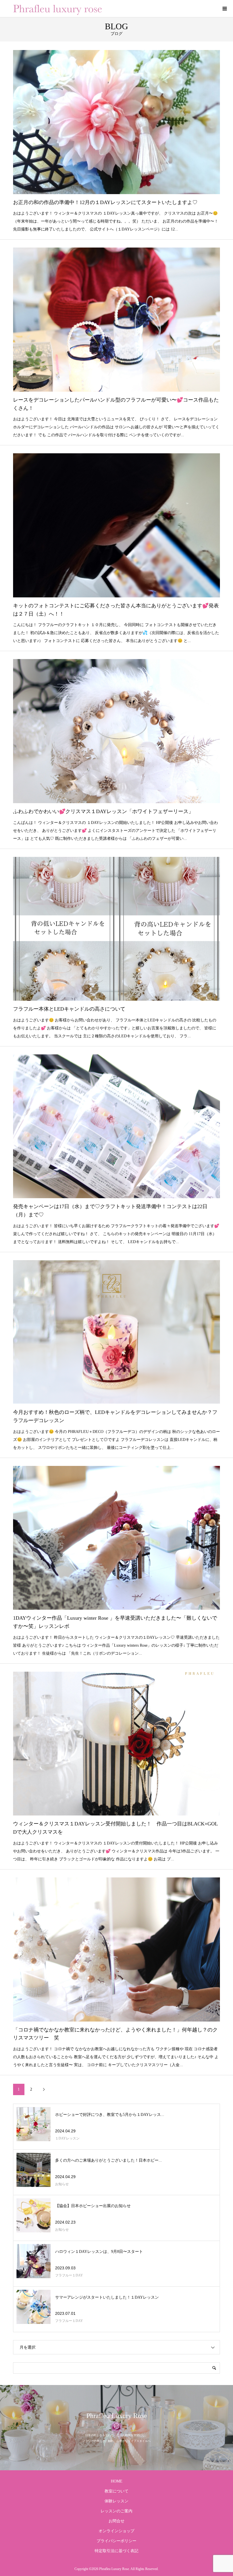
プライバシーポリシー (116, 2541)
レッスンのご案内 (116, 2511)
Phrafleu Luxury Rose (117, 2416)
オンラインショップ (116, 2531)
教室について (116, 2491)
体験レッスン (116, 2501)
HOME (117, 2481)
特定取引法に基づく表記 (116, 2551)
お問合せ (116, 2521)
